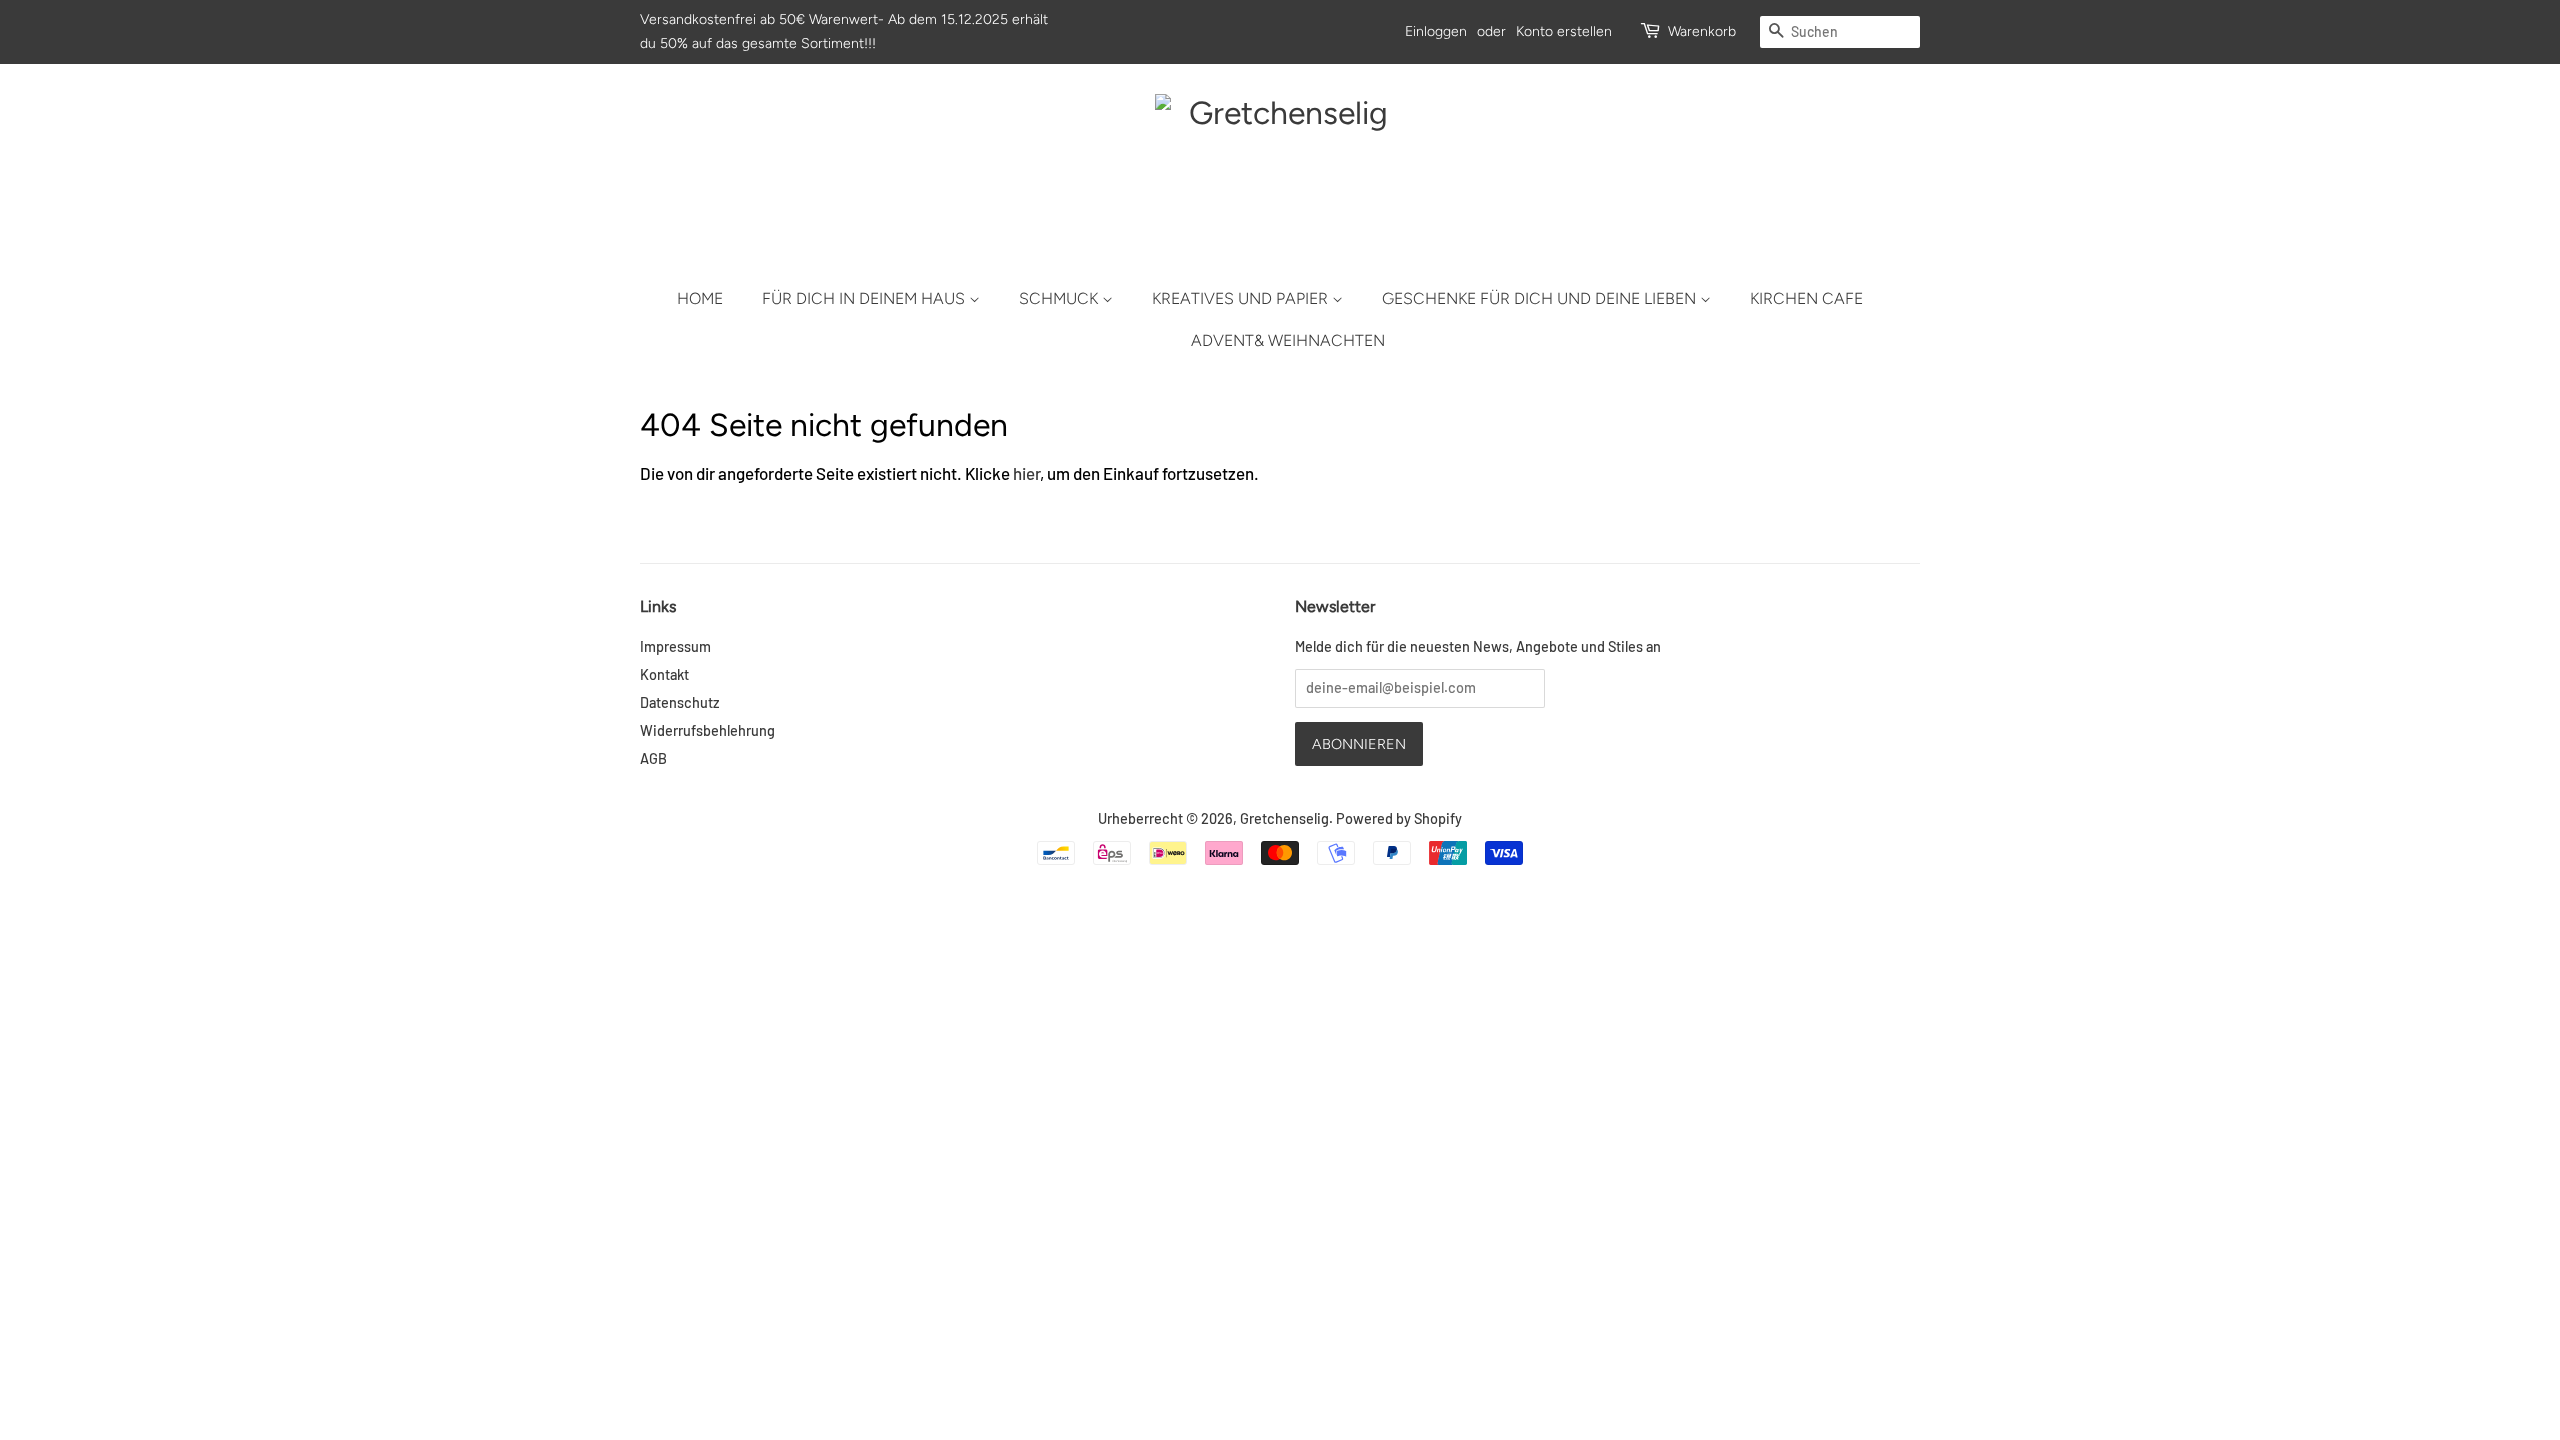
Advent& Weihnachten (1288, 340)
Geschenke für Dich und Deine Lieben (1541, 298)
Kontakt (664, 674)
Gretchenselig (1284, 818)
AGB (653, 758)
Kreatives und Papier (1242, 298)
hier (1026, 473)
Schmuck (1060, 298)
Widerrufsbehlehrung (707, 730)
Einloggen (1436, 31)
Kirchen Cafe (1806, 298)
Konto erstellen (1564, 31)
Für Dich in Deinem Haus (865, 298)
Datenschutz (680, 702)
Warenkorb (1702, 31)
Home (700, 298)
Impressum (675, 646)
